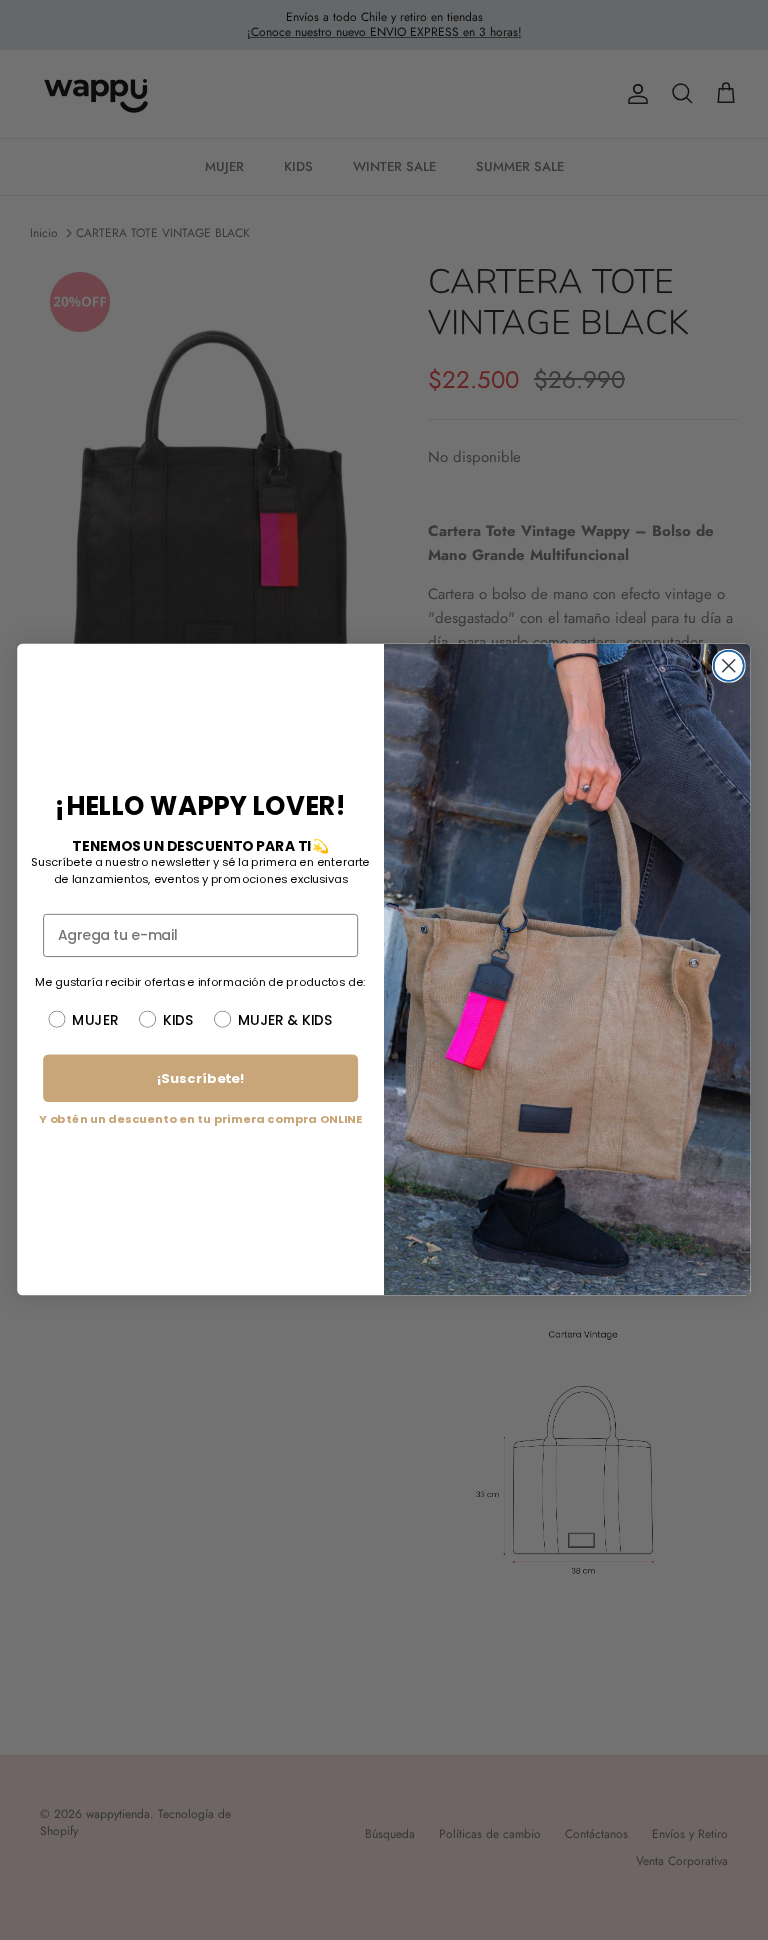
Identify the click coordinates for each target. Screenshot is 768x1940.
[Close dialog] (729, 666)
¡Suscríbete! (200, 1078)
